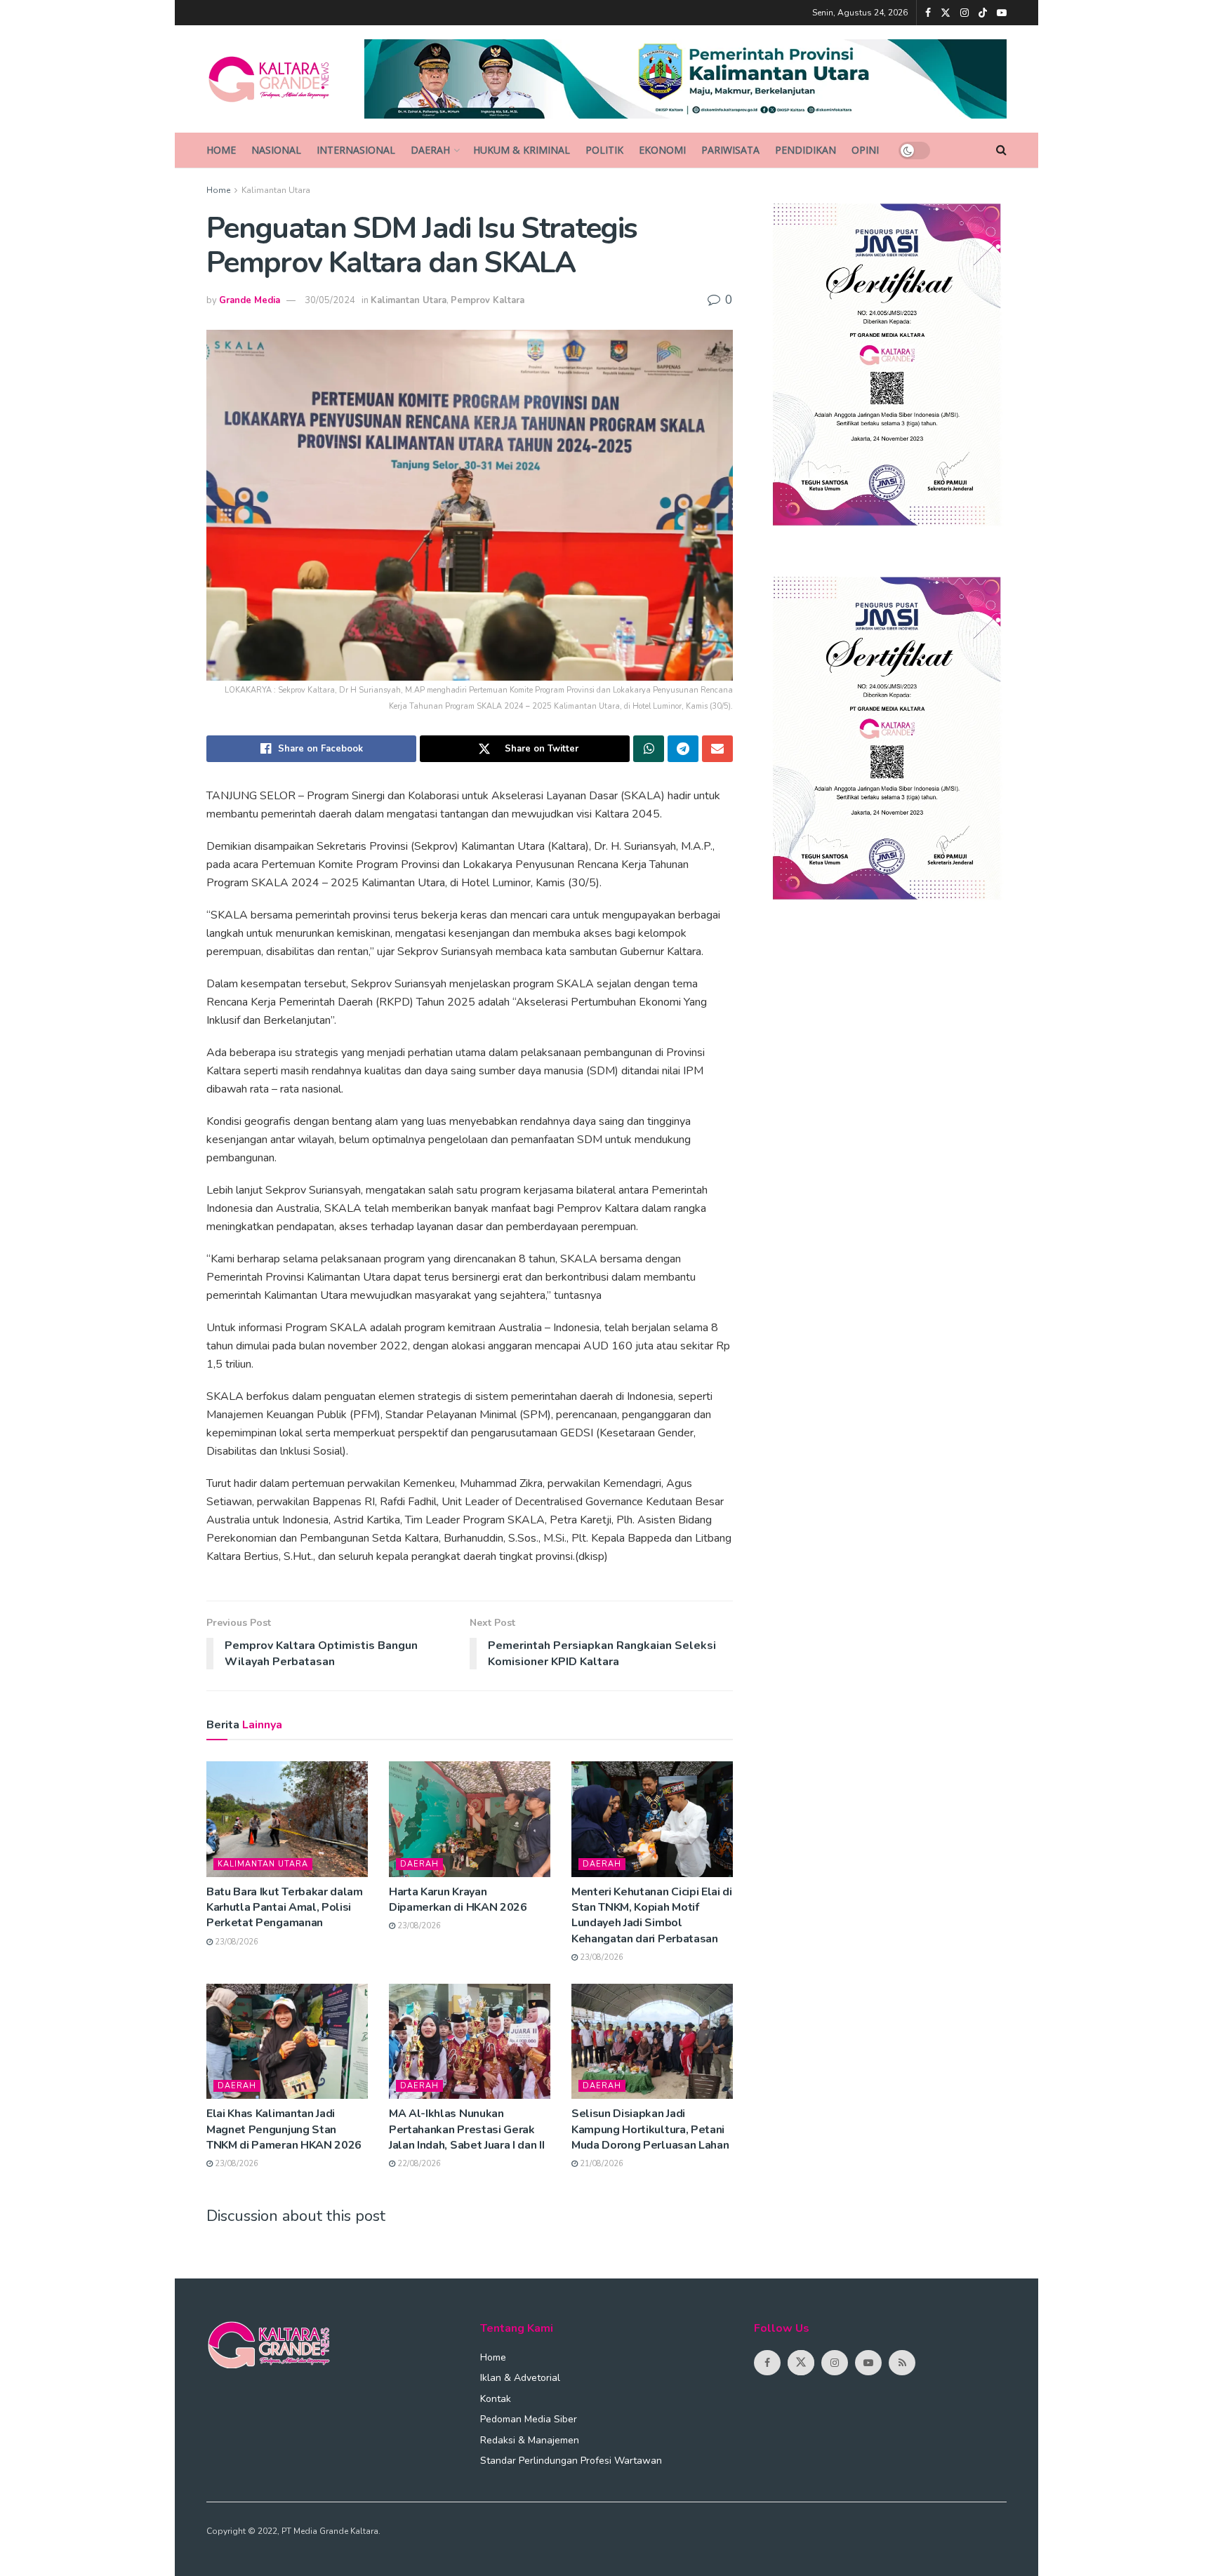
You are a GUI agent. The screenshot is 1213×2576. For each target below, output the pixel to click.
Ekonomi (662, 150)
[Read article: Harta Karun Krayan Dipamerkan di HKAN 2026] (470, 1819)
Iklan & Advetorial (520, 2378)
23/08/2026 (236, 1942)
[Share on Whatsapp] (649, 749)
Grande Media (250, 300)
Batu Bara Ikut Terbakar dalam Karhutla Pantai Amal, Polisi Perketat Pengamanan (285, 1908)
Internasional (356, 150)
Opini (865, 150)
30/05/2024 (330, 300)
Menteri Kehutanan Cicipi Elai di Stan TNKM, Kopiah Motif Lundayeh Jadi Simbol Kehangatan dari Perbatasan (652, 1915)
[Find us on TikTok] (983, 13)
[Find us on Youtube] (1002, 13)
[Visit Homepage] (276, 79)
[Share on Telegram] (683, 749)
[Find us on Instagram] (965, 13)
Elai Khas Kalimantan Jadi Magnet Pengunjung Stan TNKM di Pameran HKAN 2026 (284, 2129)
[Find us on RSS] (902, 2363)
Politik (604, 150)
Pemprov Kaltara (488, 300)
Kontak (496, 2399)
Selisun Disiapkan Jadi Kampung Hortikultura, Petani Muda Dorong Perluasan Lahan (650, 2129)
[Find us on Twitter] (946, 13)
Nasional (276, 150)
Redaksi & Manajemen (530, 2440)
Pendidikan (806, 150)
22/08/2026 (418, 2164)
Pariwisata (730, 150)
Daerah (430, 150)
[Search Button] (1001, 150)
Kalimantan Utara (276, 190)
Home (221, 150)
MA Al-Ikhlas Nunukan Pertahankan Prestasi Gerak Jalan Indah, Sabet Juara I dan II (466, 2129)
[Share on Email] (717, 749)
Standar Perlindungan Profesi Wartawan (571, 2461)
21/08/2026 (601, 2164)
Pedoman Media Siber (529, 2419)
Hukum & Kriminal (522, 150)
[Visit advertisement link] (686, 79)
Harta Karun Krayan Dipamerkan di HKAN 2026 (458, 1900)
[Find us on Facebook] (928, 13)
